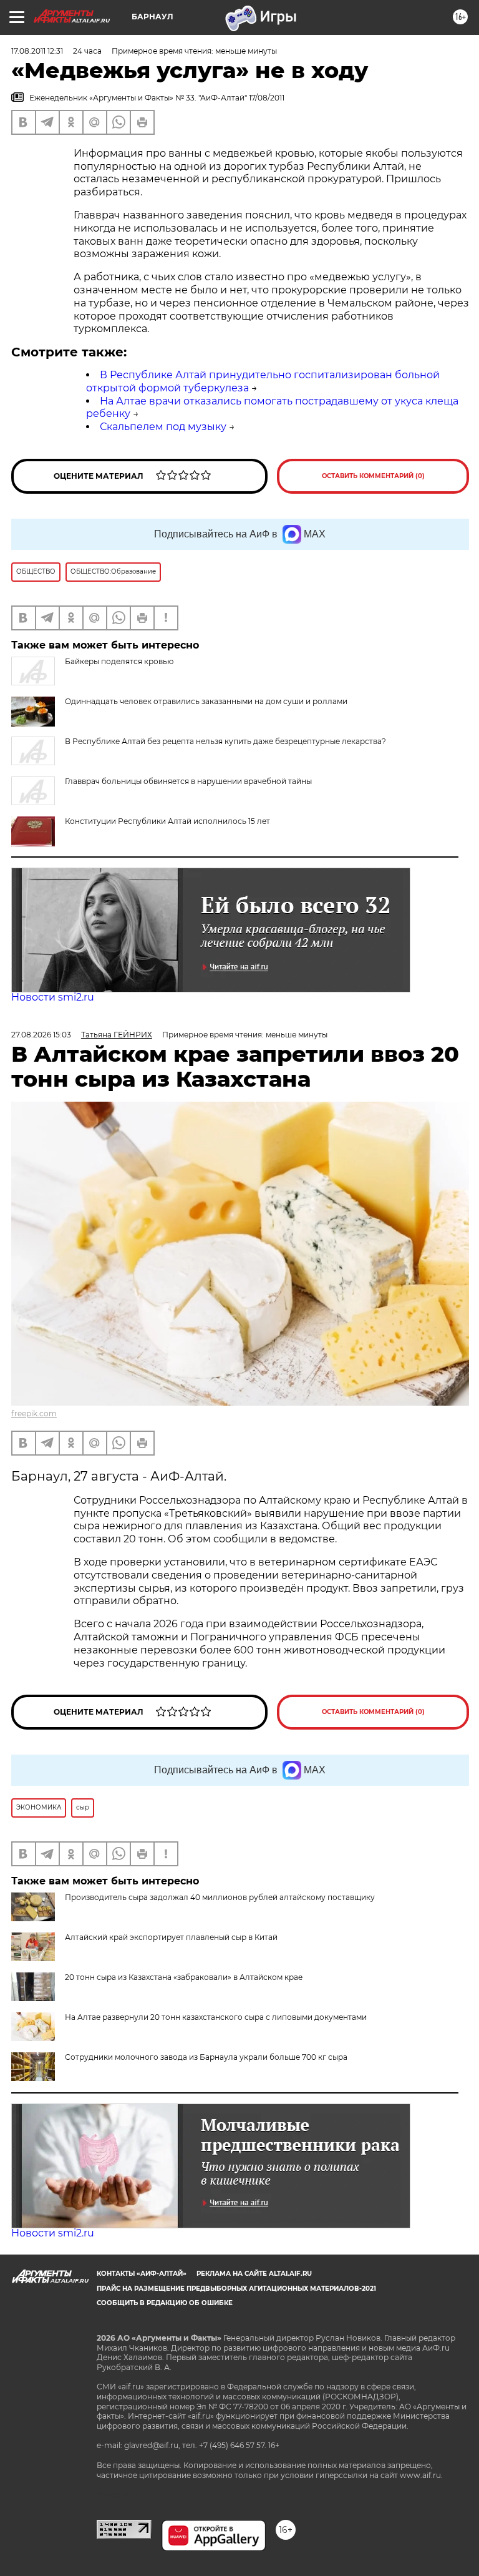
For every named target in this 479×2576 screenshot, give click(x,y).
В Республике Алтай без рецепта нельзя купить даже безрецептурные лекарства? (225, 741)
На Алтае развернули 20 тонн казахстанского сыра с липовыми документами (216, 2017)
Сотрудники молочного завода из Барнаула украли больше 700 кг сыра (206, 2057)
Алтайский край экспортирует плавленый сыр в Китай (171, 1937)
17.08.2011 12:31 (37, 51)
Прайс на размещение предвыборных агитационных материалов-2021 (236, 2289)
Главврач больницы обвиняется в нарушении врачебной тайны (188, 781)
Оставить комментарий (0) (373, 476)
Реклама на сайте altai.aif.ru (254, 2274)
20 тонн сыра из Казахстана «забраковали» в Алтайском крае (184, 1977)
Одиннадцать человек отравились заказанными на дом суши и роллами (206, 701)
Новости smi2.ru (53, 997)
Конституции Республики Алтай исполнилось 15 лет (167, 821)
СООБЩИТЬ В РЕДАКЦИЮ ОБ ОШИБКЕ (165, 2303)
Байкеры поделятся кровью (119, 661)
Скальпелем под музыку (163, 427)
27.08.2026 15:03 (41, 1035)
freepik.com (34, 1413)
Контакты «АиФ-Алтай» (142, 2274)
